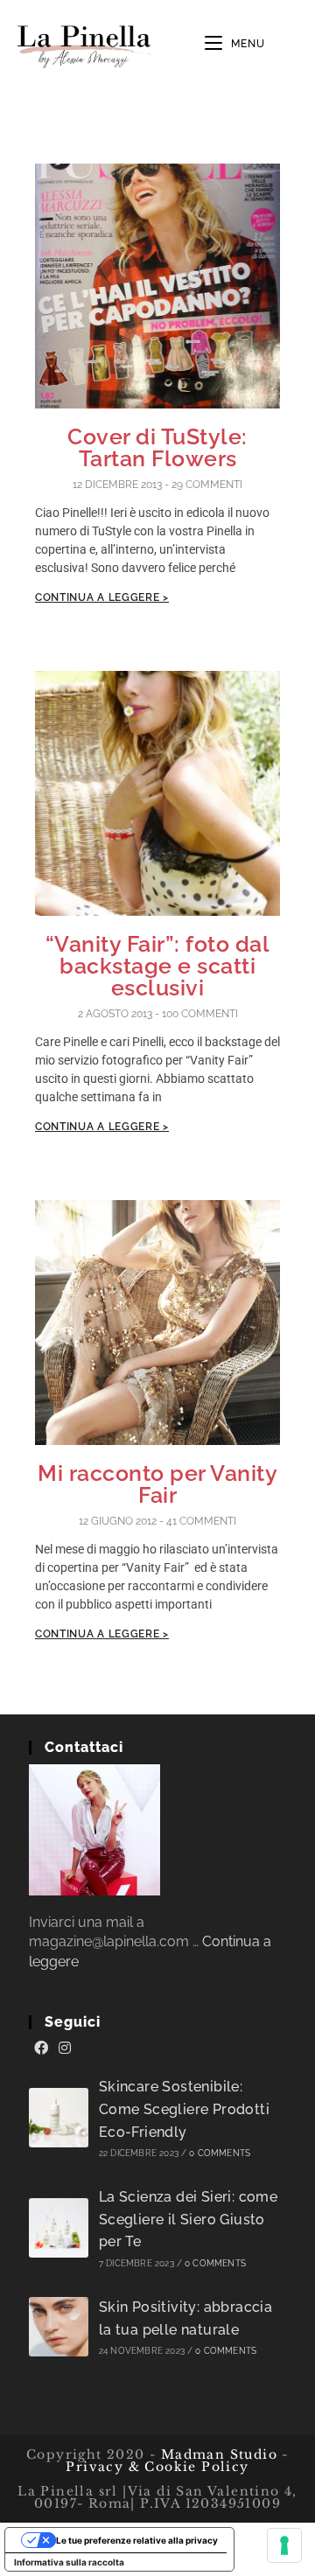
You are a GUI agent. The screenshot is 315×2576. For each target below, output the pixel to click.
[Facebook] (41, 2049)
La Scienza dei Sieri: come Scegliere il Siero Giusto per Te (188, 2219)
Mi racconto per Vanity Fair (157, 1484)
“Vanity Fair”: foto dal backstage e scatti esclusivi (158, 966)
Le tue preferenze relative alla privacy (137, 2540)
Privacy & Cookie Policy (157, 2467)
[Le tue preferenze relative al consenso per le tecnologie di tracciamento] (284, 2545)
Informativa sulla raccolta (69, 2562)
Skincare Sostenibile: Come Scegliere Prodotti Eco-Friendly (184, 2109)
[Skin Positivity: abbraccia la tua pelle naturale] (59, 2327)
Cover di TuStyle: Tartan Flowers (157, 447)
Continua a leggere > (102, 597)
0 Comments (220, 2153)
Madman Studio (217, 2454)
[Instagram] (65, 2049)
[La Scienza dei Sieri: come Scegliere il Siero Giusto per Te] (59, 2228)
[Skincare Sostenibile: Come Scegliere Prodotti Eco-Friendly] (59, 2118)
